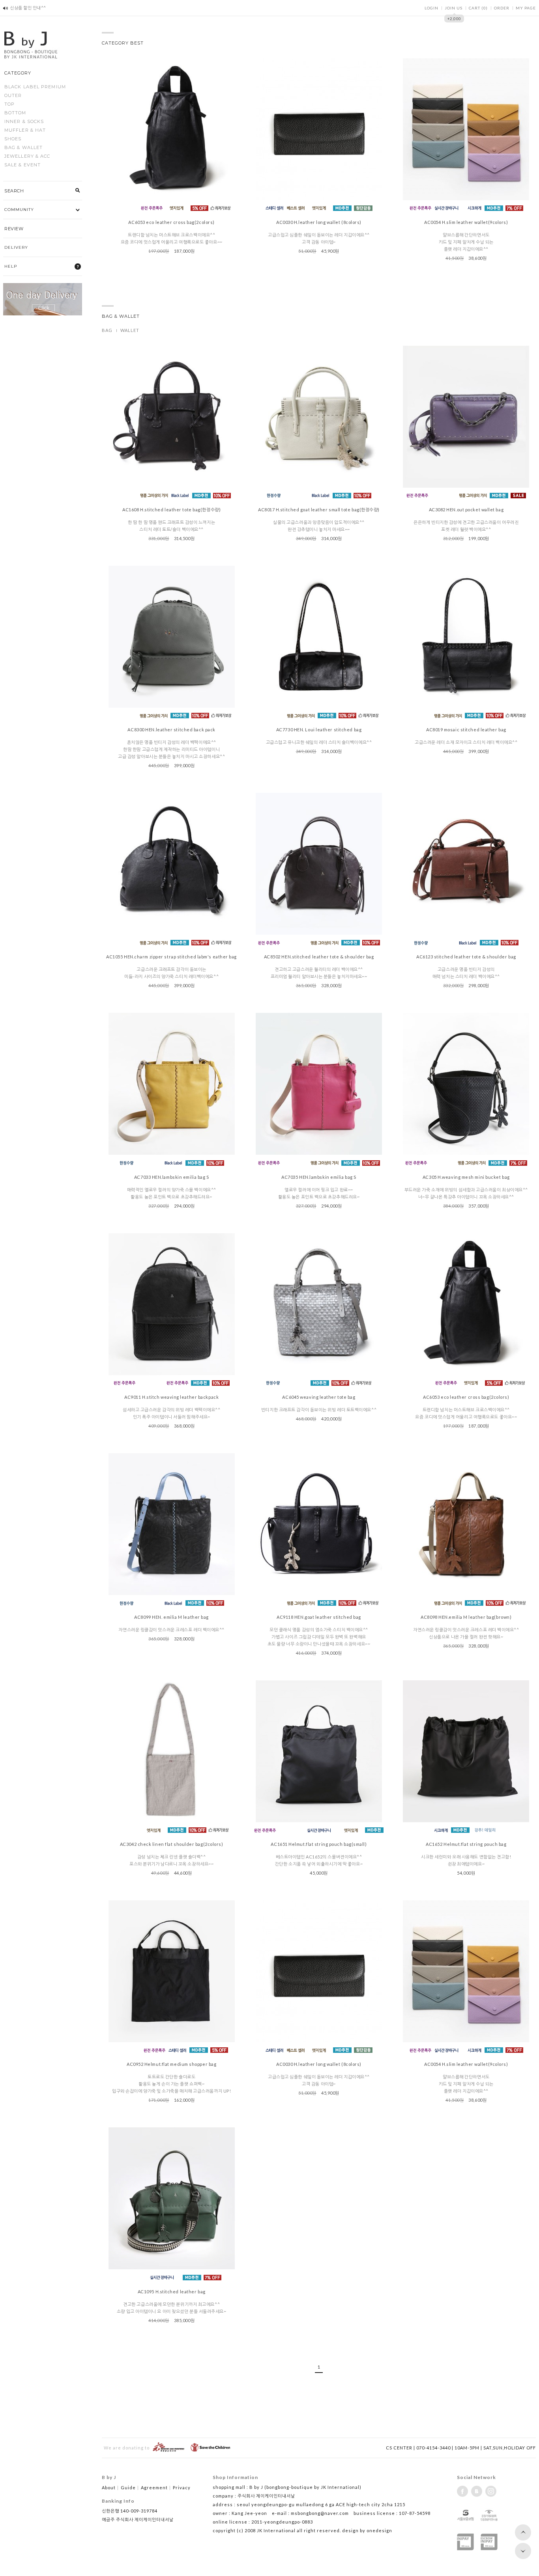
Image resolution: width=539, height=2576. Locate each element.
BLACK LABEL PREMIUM (35, 87)
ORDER (502, 8)
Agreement (156, 2487)
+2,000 (454, 18)
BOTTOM (15, 113)
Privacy (182, 2487)
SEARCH (14, 191)
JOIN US (454, 8)
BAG (107, 330)
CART (478, 8)
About (110, 2487)
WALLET (130, 330)
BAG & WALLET (23, 147)
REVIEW (14, 229)
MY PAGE (526, 8)
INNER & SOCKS (24, 121)
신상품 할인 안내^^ (28, 8)
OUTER (13, 95)
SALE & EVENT (22, 165)
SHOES (13, 139)
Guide (130, 2487)
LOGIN (431, 8)
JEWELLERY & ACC (27, 156)
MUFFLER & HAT (25, 130)
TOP (9, 104)
